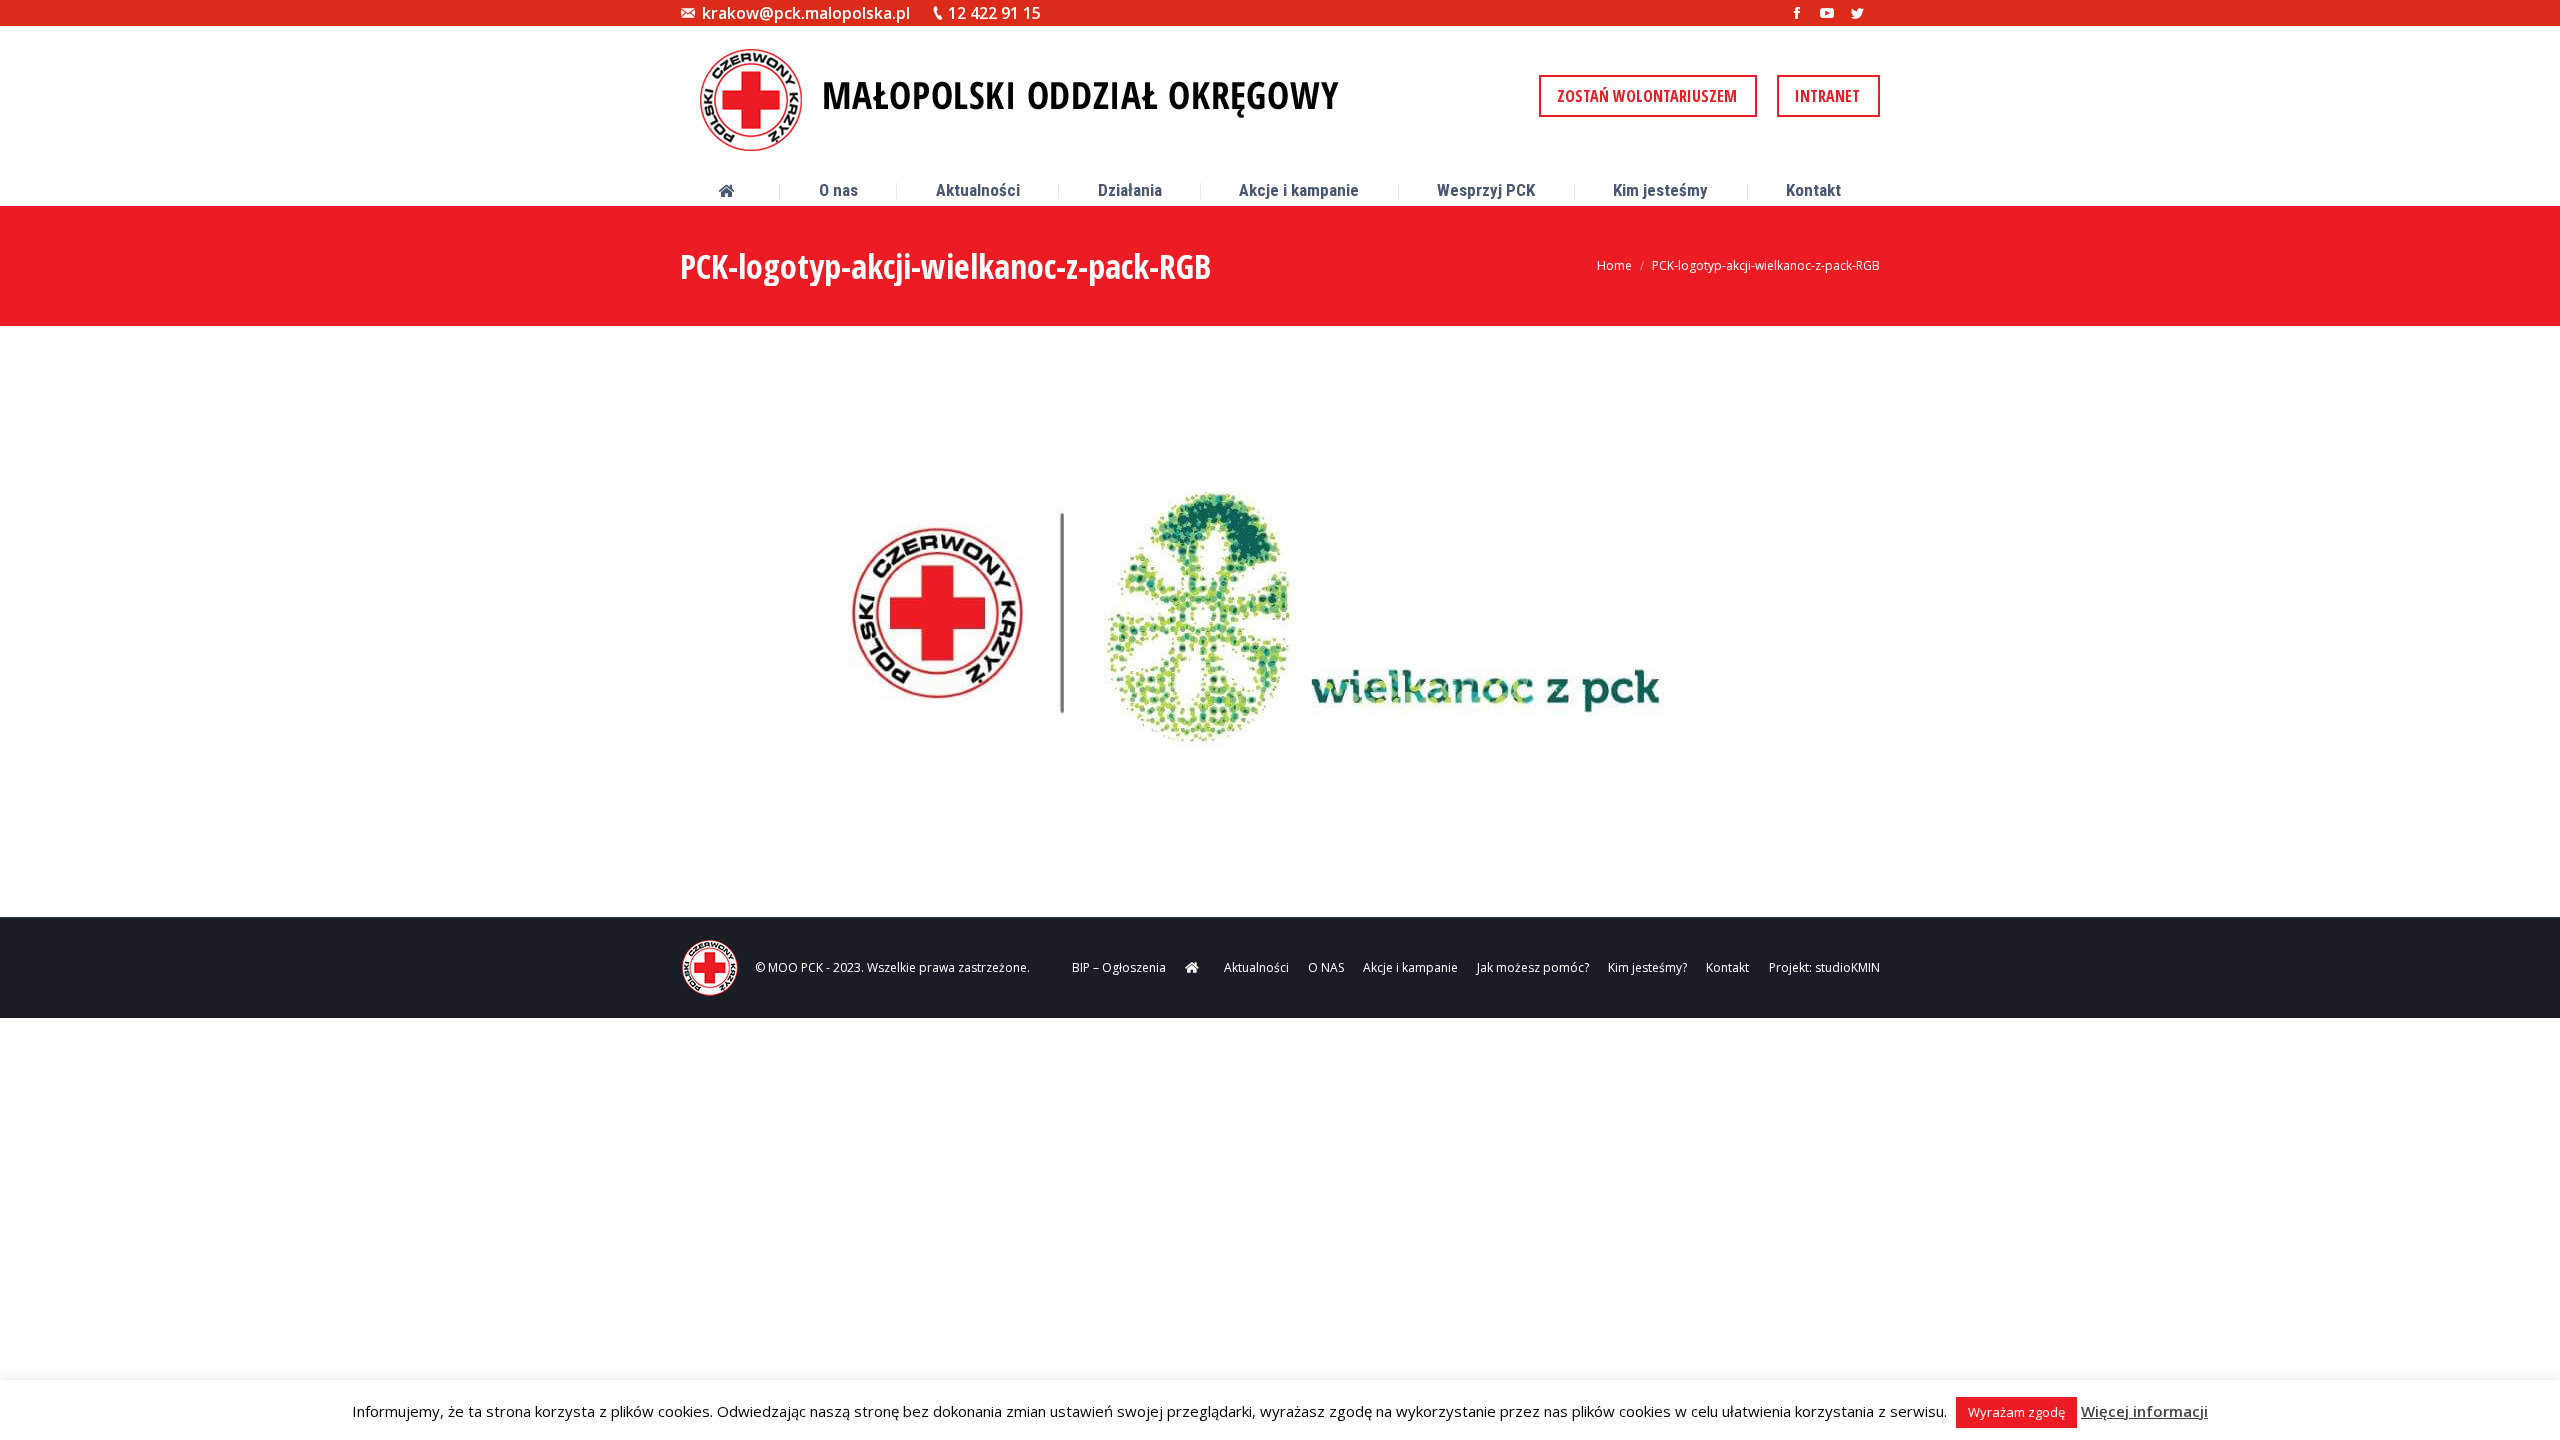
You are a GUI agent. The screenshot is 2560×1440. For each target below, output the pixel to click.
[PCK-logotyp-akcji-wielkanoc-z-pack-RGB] (1280, 613)
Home (1614, 265)
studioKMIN (1847, 967)
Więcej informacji (2144, 1411)
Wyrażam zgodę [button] (2016, 1412)
